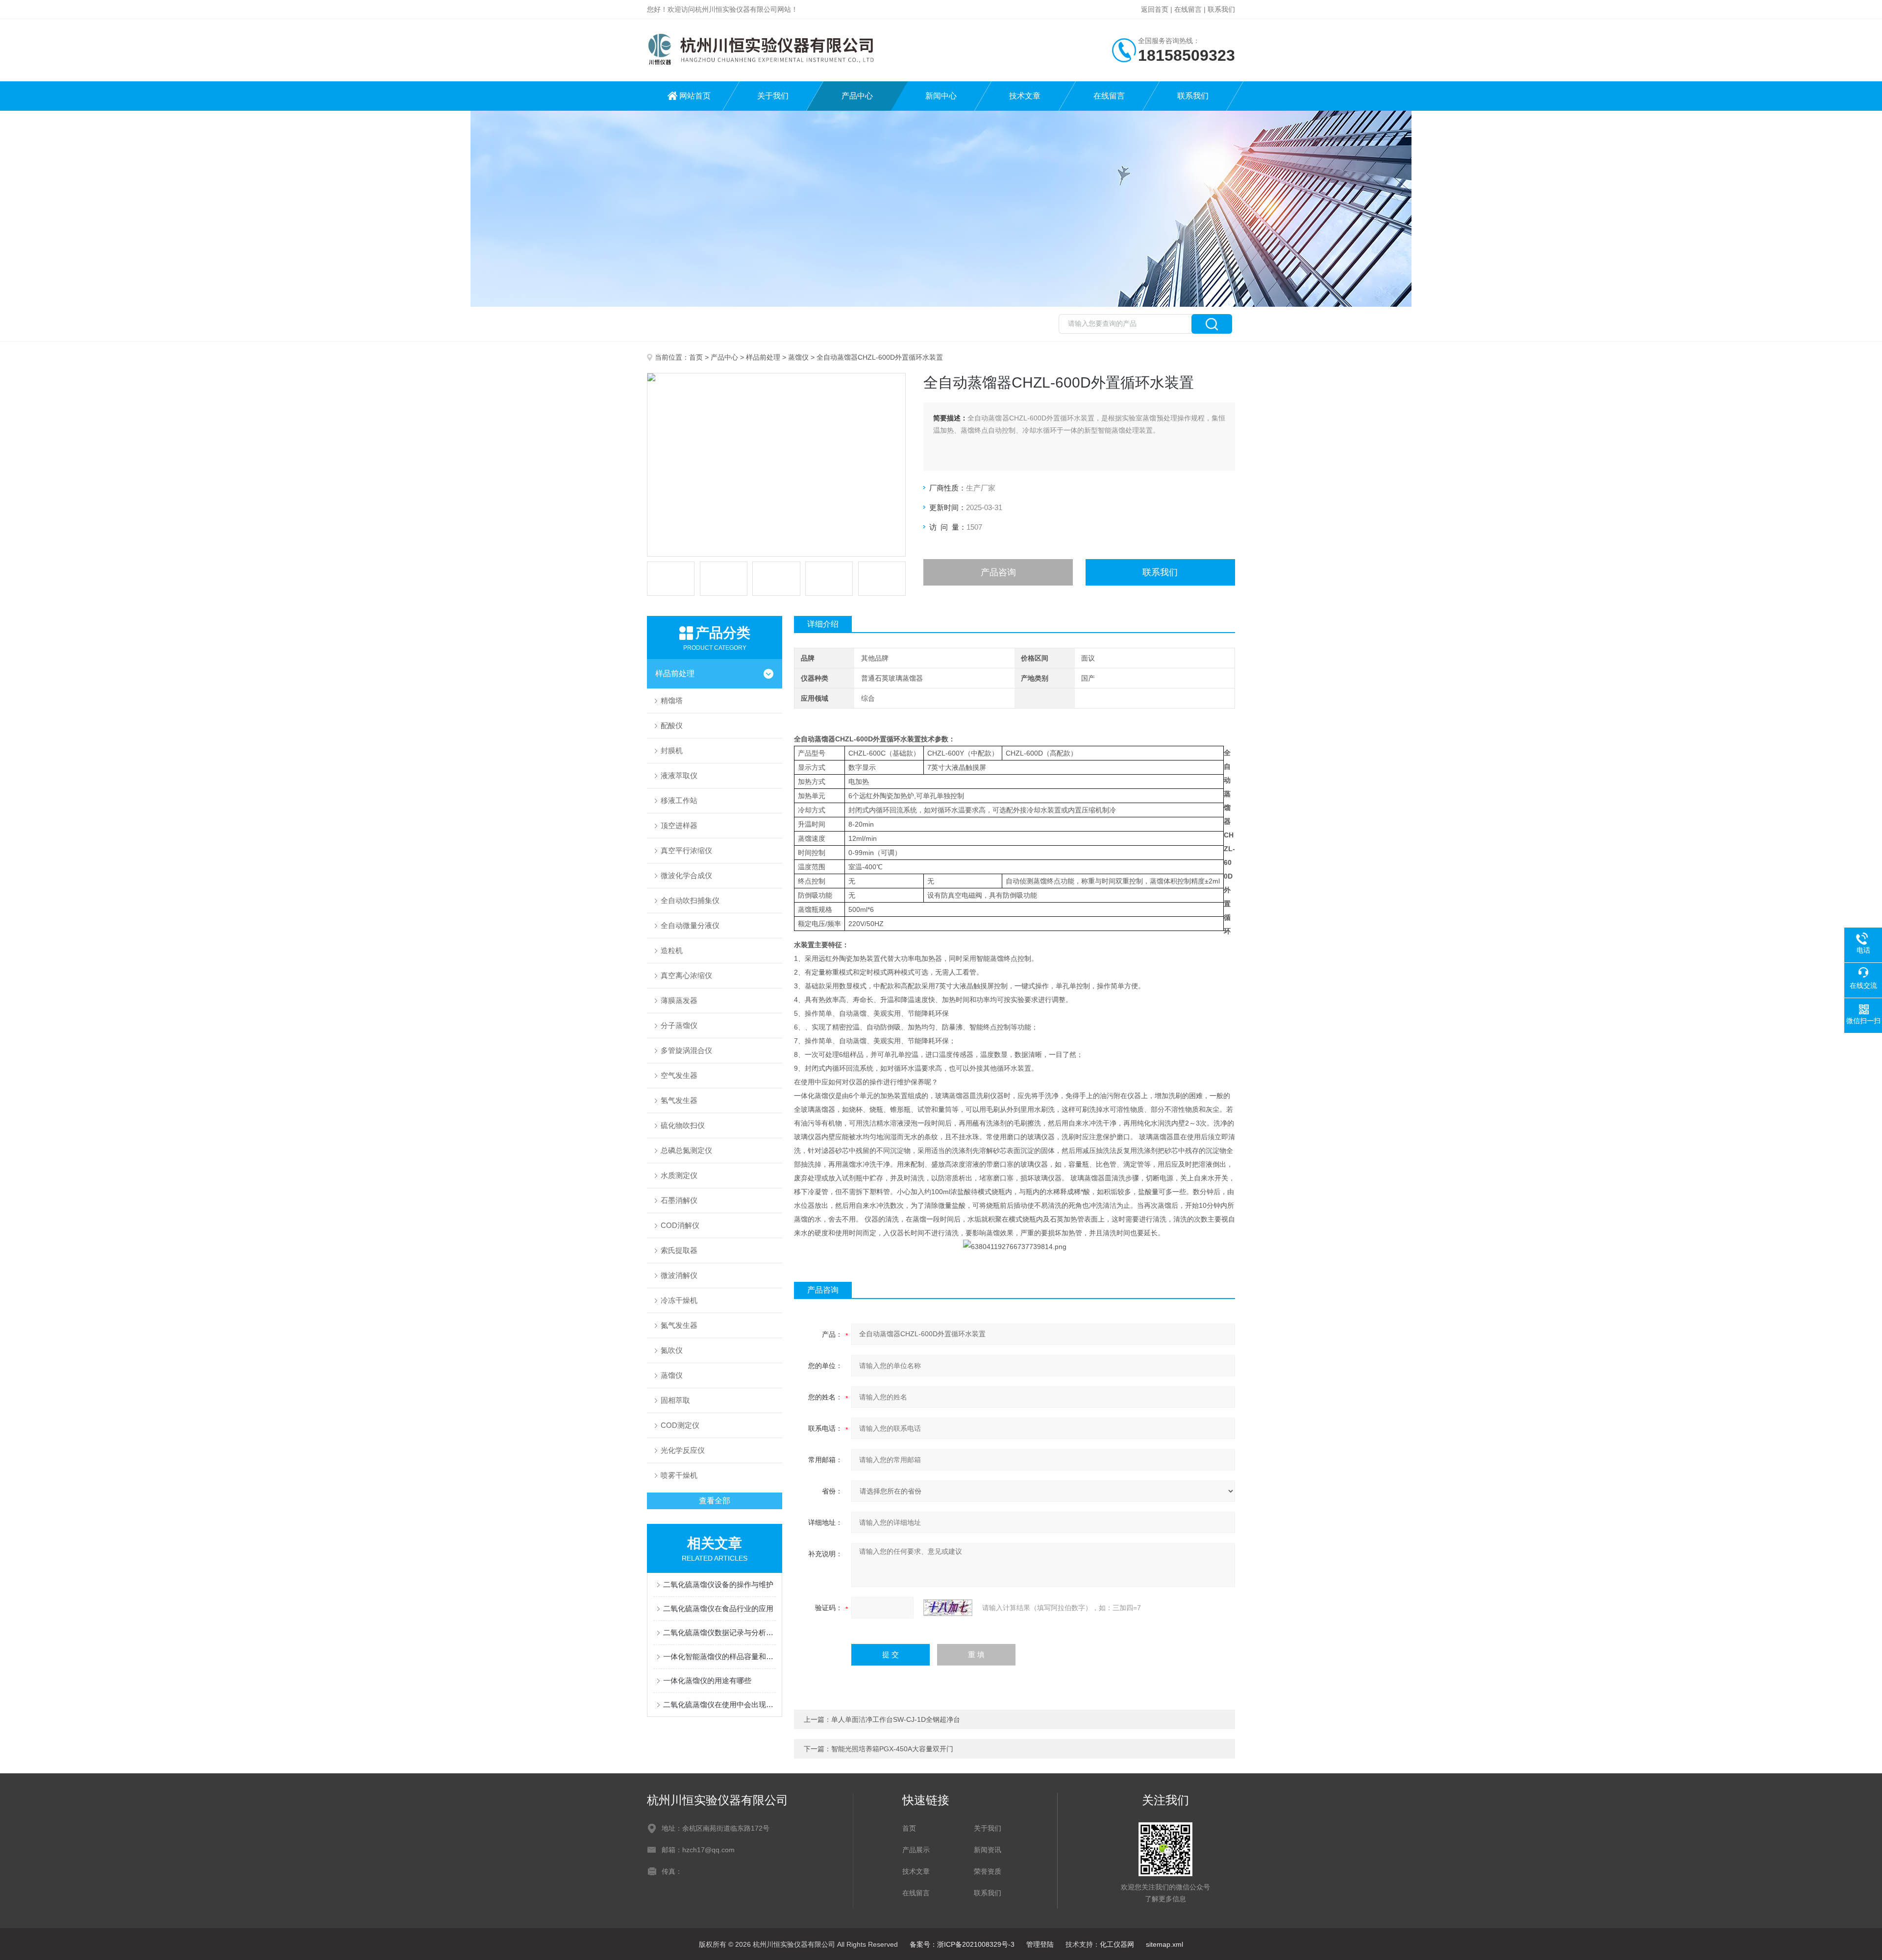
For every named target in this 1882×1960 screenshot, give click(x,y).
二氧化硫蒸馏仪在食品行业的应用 (718, 1608)
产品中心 (857, 96)
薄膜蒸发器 (679, 1000)
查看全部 (715, 1501)
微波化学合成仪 (686, 875)
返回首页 (1155, 9)
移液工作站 (679, 800)
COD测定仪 (680, 1425)
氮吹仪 (672, 1350)
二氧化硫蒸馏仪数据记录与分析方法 (719, 1632)
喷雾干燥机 (679, 1475)
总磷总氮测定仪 (686, 1150)
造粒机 (672, 950)
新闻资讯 (988, 1850)
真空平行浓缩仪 (686, 850)
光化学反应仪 (683, 1450)
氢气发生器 (679, 1100)
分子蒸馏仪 (679, 1025)
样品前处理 (763, 357)
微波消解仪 (679, 1275)
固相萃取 (675, 1400)
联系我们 (1221, 9)
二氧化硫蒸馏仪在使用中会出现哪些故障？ (719, 1704)
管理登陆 (1040, 1944)
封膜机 (672, 750)
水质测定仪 (679, 1175)
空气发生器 (679, 1075)
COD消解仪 (680, 1225)
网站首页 (695, 96)
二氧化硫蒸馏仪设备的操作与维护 (718, 1584)
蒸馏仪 (798, 357)
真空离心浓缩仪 (686, 975)
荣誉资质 (988, 1871)
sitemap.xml (1164, 1944)
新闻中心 (941, 96)
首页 (696, 357)
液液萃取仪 (679, 775)
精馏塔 (672, 700)
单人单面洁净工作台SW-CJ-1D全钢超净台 (896, 1719)
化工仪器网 (1117, 1944)
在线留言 (1188, 9)
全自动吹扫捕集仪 (690, 900)
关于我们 (773, 96)
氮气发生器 (679, 1325)
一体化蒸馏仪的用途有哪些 (707, 1680)
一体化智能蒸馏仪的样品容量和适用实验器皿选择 (719, 1656)
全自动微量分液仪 (690, 925)
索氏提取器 (679, 1250)
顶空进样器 (679, 825)
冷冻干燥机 (679, 1300)
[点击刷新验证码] (948, 1608)
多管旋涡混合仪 (686, 1050)
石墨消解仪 (679, 1200)
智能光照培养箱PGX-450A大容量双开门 (892, 1749)
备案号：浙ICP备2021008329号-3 (962, 1944)
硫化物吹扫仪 (683, 1125)
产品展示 (916, 1850)
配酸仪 (672, 725)
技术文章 (1025, 96)
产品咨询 (998, 572)
